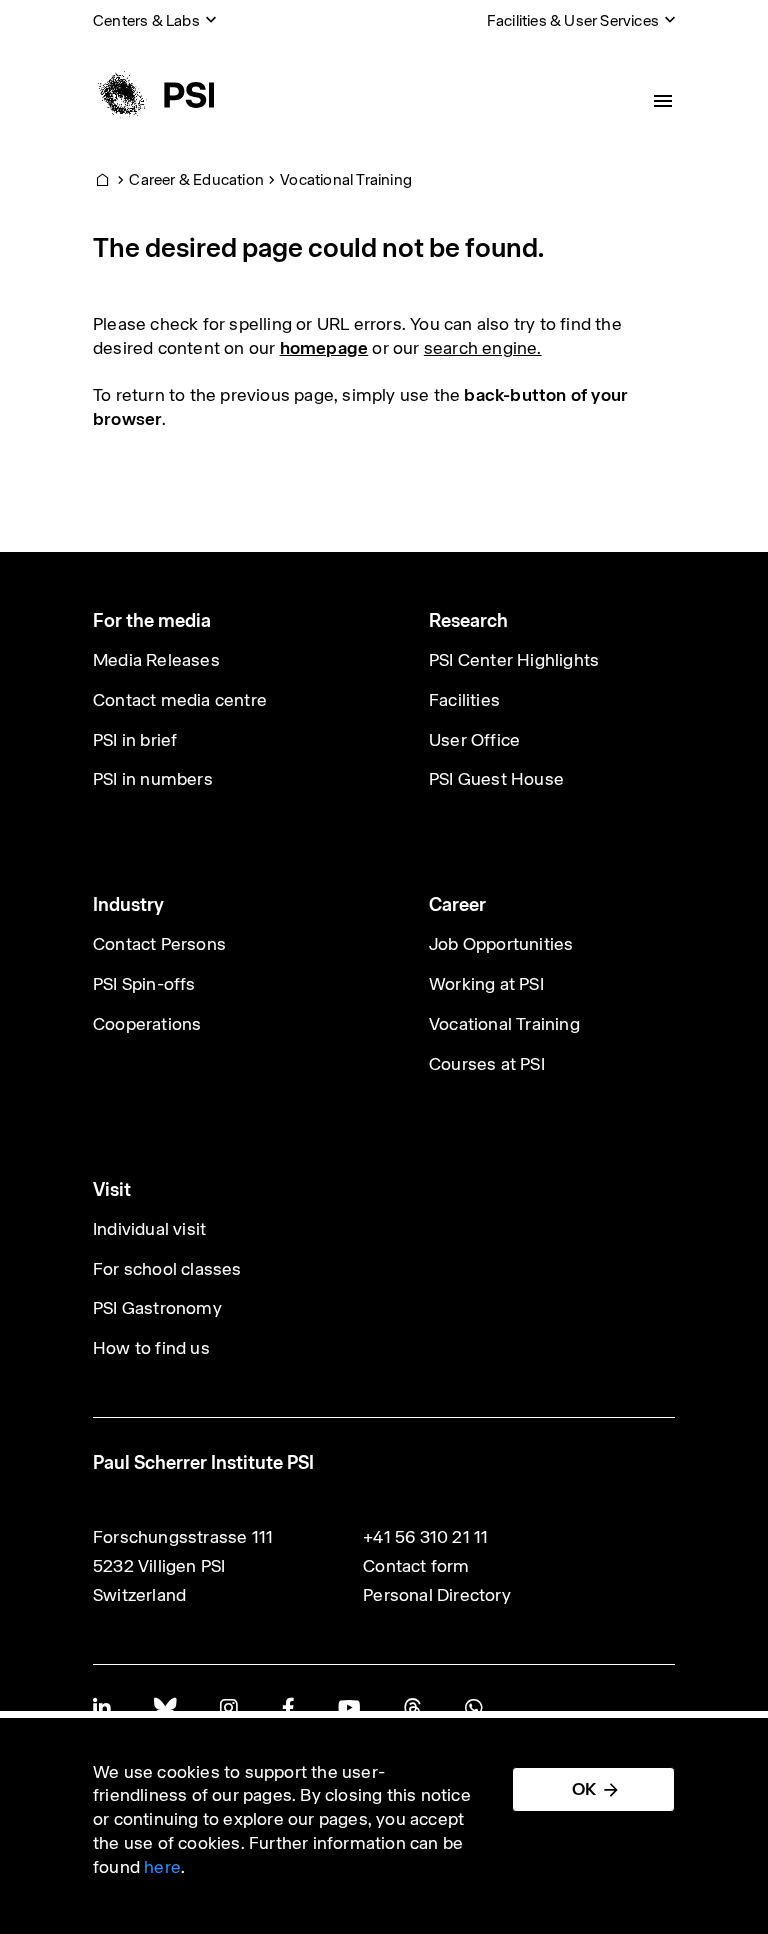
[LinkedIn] (101, 1707)
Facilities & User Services (573, 20)
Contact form (416, 1566)
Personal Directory (437, 1595)
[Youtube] (349, 1707)
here (162, 1867)
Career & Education (196, 179)
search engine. (483, 348)
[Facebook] (288, 1707)
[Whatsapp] (473, 1707)
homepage (324, 348)
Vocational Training (346, 179)
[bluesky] (165, 1707)
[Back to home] (153, 95)
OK (584, 1789)
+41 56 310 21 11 (425, 1537)
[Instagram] (228, 1707)
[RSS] (412, 1707)
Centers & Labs (146, 20)
